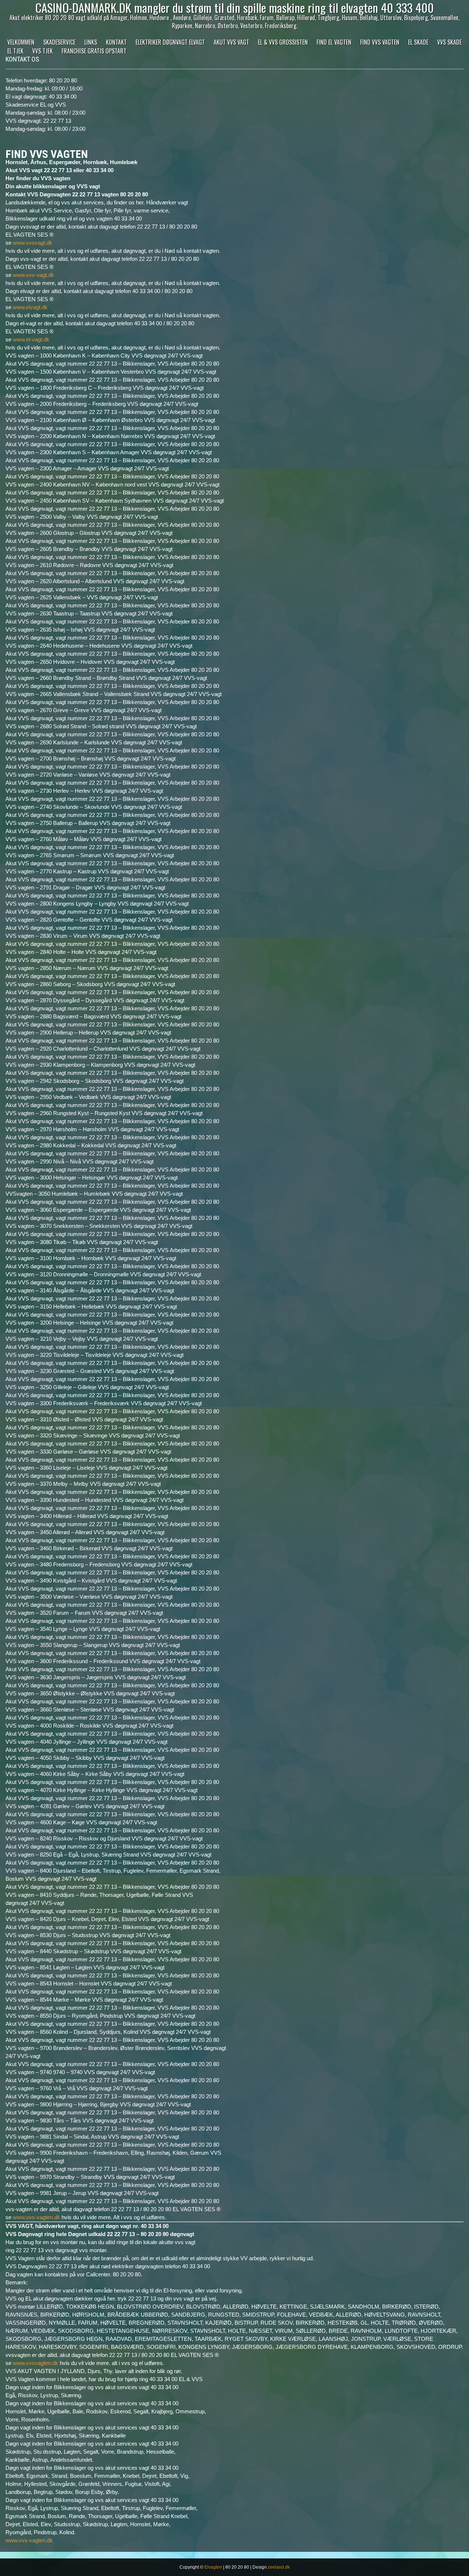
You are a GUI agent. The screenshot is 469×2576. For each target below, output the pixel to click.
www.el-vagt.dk (31, 339)
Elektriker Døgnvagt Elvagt (170, 42)
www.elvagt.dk (30, 307)
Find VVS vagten (380, 42)
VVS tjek (43, 51)
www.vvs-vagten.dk (36, 2217)
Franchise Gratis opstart (94, 51)
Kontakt (116, 42)
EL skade (418, 42)
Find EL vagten (334, 42)
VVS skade (449, 42)
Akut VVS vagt (231, 42)
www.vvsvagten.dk (36, 2363)
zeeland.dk (279, 2567)
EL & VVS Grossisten (283, 42)
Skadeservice (59, 42)
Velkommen (21, 42)
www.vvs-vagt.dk (34, 275)
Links (91, 42)
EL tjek (15, 51)
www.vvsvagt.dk (33, 243)
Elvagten (213, 2567)
